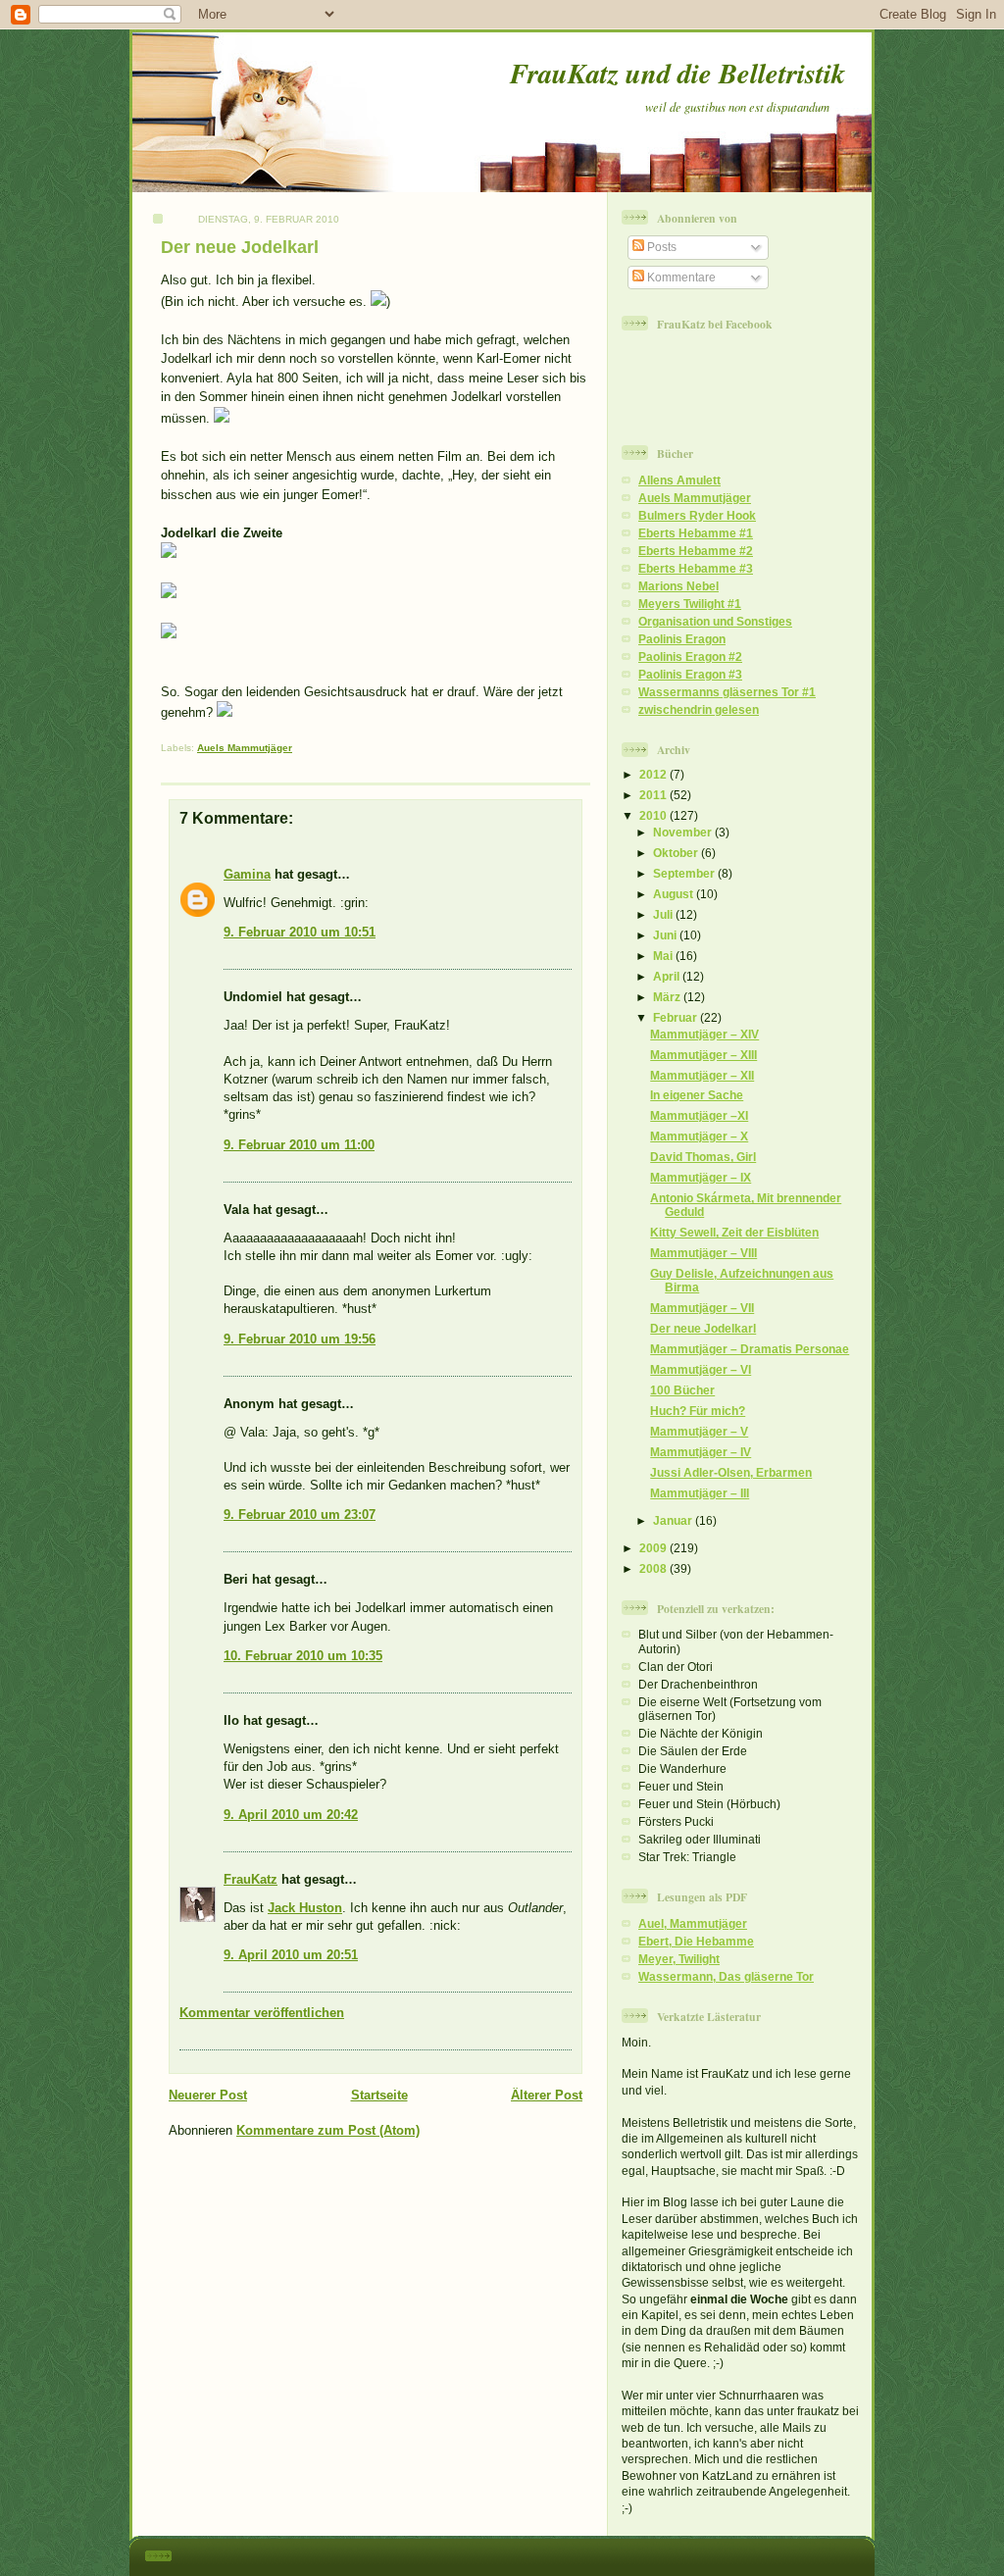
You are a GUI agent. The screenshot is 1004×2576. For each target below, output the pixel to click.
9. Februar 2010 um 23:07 (300, 1515)
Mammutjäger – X (699, 1136)
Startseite (379, 2095)
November (684, 832)
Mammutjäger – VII (702, 1308)
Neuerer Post (208, 2095)
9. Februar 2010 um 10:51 (300, 932)
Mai (664, 956)
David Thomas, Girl (703, 1157)
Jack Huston (305, 1908)
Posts (660, 247)
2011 (654, 795)
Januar (674, 1520)
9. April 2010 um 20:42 (291, 1815)
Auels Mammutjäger (245, 748)
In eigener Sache (697, 1095)
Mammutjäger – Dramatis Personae (750, 1349)
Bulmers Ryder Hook (697, 515)
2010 (654, 815)
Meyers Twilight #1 (690, 604)
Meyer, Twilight (679, 1959)
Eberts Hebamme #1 (696, 533)
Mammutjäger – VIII (703, 1253)
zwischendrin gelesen (699, 709)
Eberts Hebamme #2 (696, 551)
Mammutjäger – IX (701, 1177)
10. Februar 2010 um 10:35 (303, 1656)
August (675, 894)
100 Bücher (682, 1390)
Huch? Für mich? (698, 1411)
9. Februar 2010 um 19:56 (300, 1339)
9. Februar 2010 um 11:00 (299, 1145)
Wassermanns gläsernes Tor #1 (727, 692)
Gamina (247, 874)
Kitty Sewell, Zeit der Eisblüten (734, 1232)
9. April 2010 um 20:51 (291, 1955)
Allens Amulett (679, 480)
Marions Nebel (678, 586)
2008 (654, 1568)
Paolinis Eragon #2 (690, 657)
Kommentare (680, 277)
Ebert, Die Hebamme (696, 1941)
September (685, 873)
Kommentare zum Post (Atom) (328, 2130)
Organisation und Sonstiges (715, 621)
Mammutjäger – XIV (704, 1034)
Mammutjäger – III (700, 1493)
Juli (664, 914)
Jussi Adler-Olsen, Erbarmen (731, 1472)
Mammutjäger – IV (701, 1452)
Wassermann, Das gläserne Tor (726, 1976)
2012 (654, 774)
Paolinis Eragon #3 (690, 674)
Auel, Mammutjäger (693, 1923)
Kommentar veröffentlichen (262, 2013)
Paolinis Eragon (682, 639)
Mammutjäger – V (699, 1431)
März (668, 997)
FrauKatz (251, 1879)
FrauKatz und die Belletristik (678, 73)
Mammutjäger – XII (702, 1075)
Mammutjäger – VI (701, 1369)
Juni (666, 935)
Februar (677, 1017)
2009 (654, 1548)
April (668, 976)
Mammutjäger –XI (699, 1115)
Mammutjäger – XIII (703, 1055)
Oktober (677, 853)
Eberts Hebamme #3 (696, 568)
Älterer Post (547, 2095)
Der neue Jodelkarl (240, 247)
